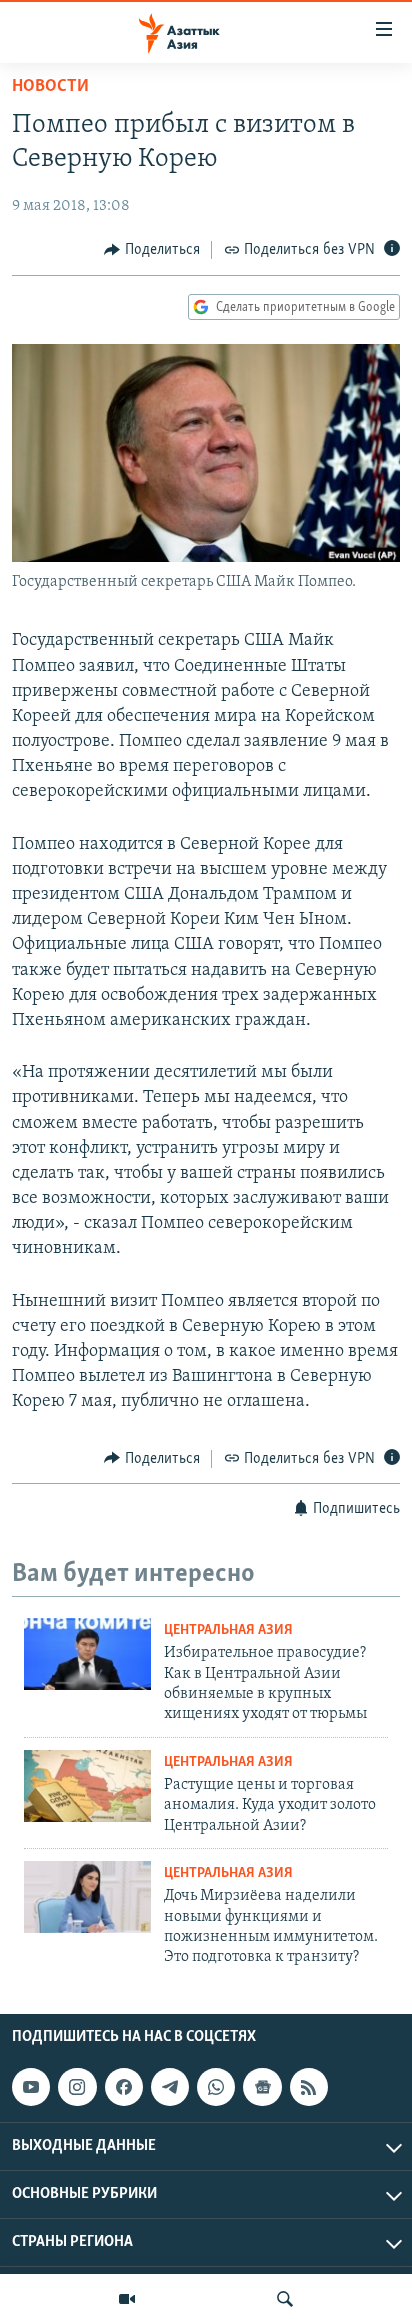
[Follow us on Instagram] (77, 2087)
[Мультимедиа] (127, 2299)
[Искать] (285, 2299)
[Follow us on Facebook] (124, 2087)
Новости (50, 87)
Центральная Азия (228, 1630)
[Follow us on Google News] (262, 2087)
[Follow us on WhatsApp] (216, 2087)
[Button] (152, 250)
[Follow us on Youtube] (31, 2087)
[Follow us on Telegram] (170, 2087)
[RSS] (309, 2087)
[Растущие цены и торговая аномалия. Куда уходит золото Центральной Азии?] (87, 1786)
